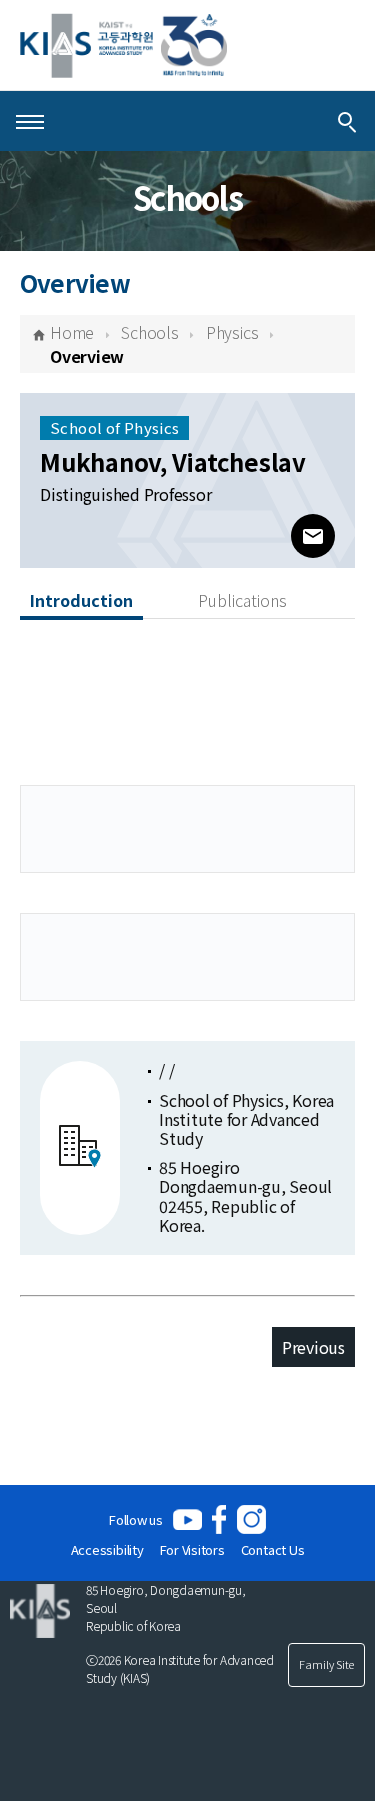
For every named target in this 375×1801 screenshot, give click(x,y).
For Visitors (192, 1549)
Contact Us (273, 1549)
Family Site (326, 1664)
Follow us (136, 1519)
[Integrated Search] (347, 121)
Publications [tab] (242, 600)
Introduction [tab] (81, 600)
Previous (313, 1347)
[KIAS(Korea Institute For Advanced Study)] (123, 45)
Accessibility (107, 1549)
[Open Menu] (30, 121)
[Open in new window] (187, 1519)
